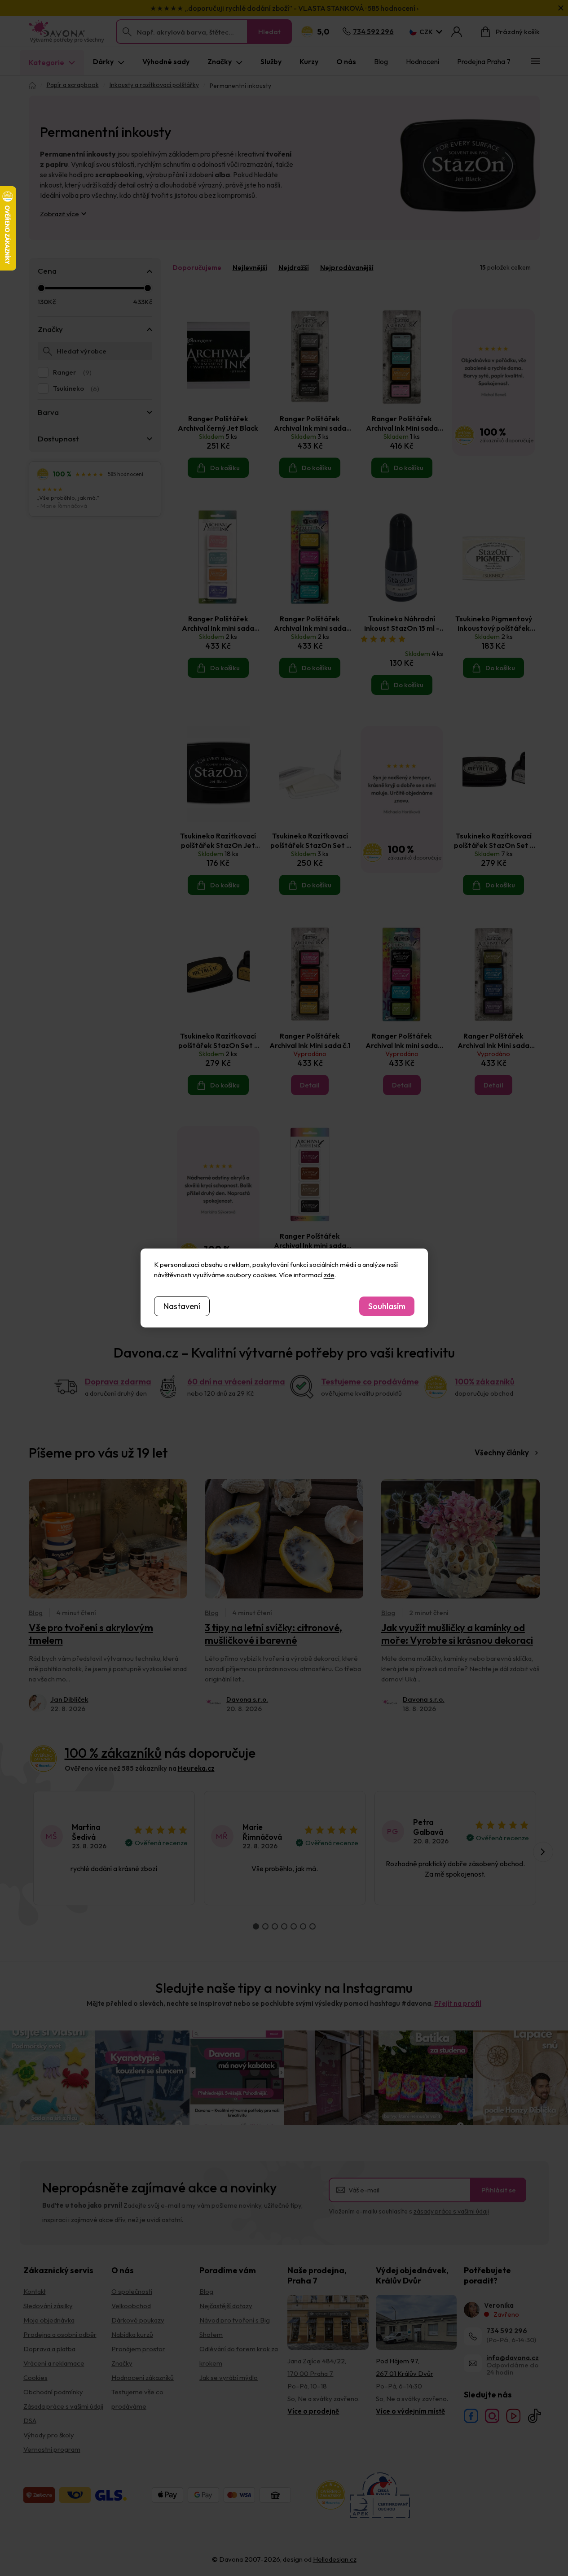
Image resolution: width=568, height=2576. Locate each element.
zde (329, 1275)
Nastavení (182, 1306)
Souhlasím (387, 1306)
